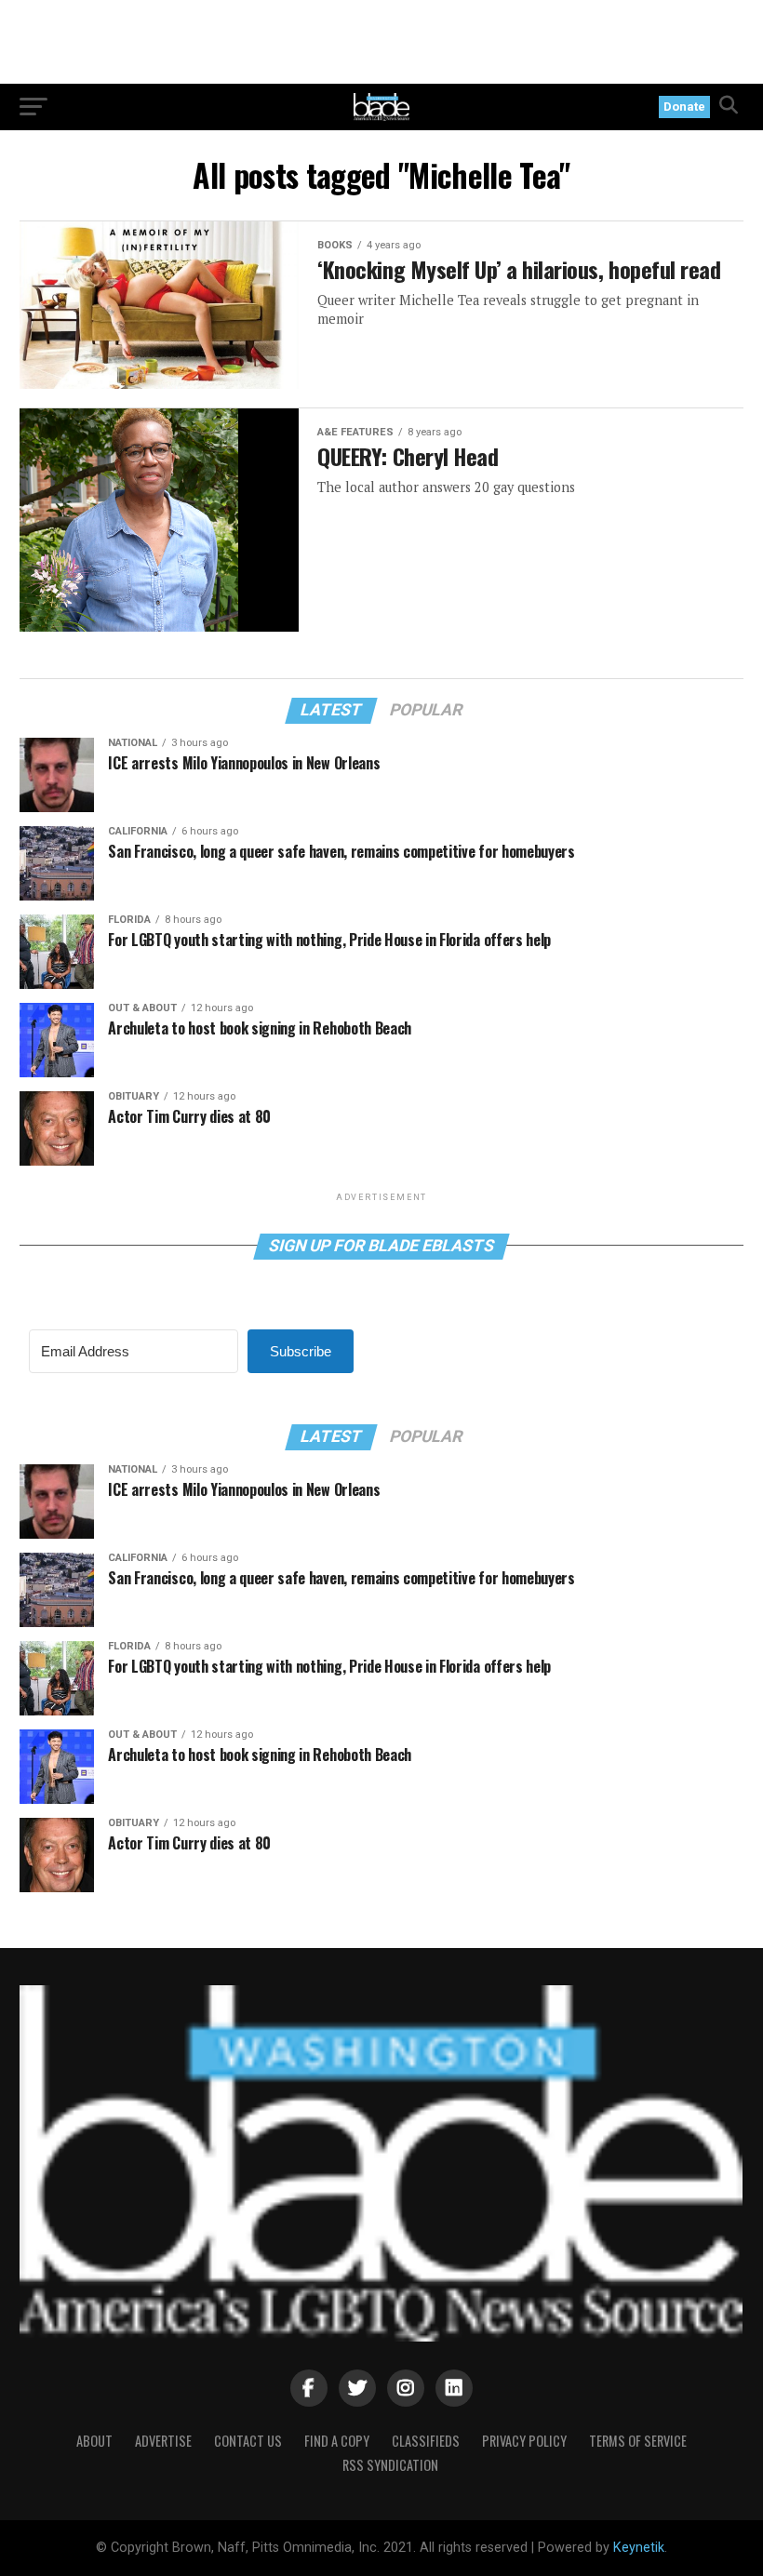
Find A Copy (337, 2441)
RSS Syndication (390, 2465)
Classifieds (426, 2441)
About (94, 2441)
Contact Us (248, 2441)
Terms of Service (638, 2441)
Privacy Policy (524, 2441)
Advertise (163, 2441)
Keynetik (639, 2548)
